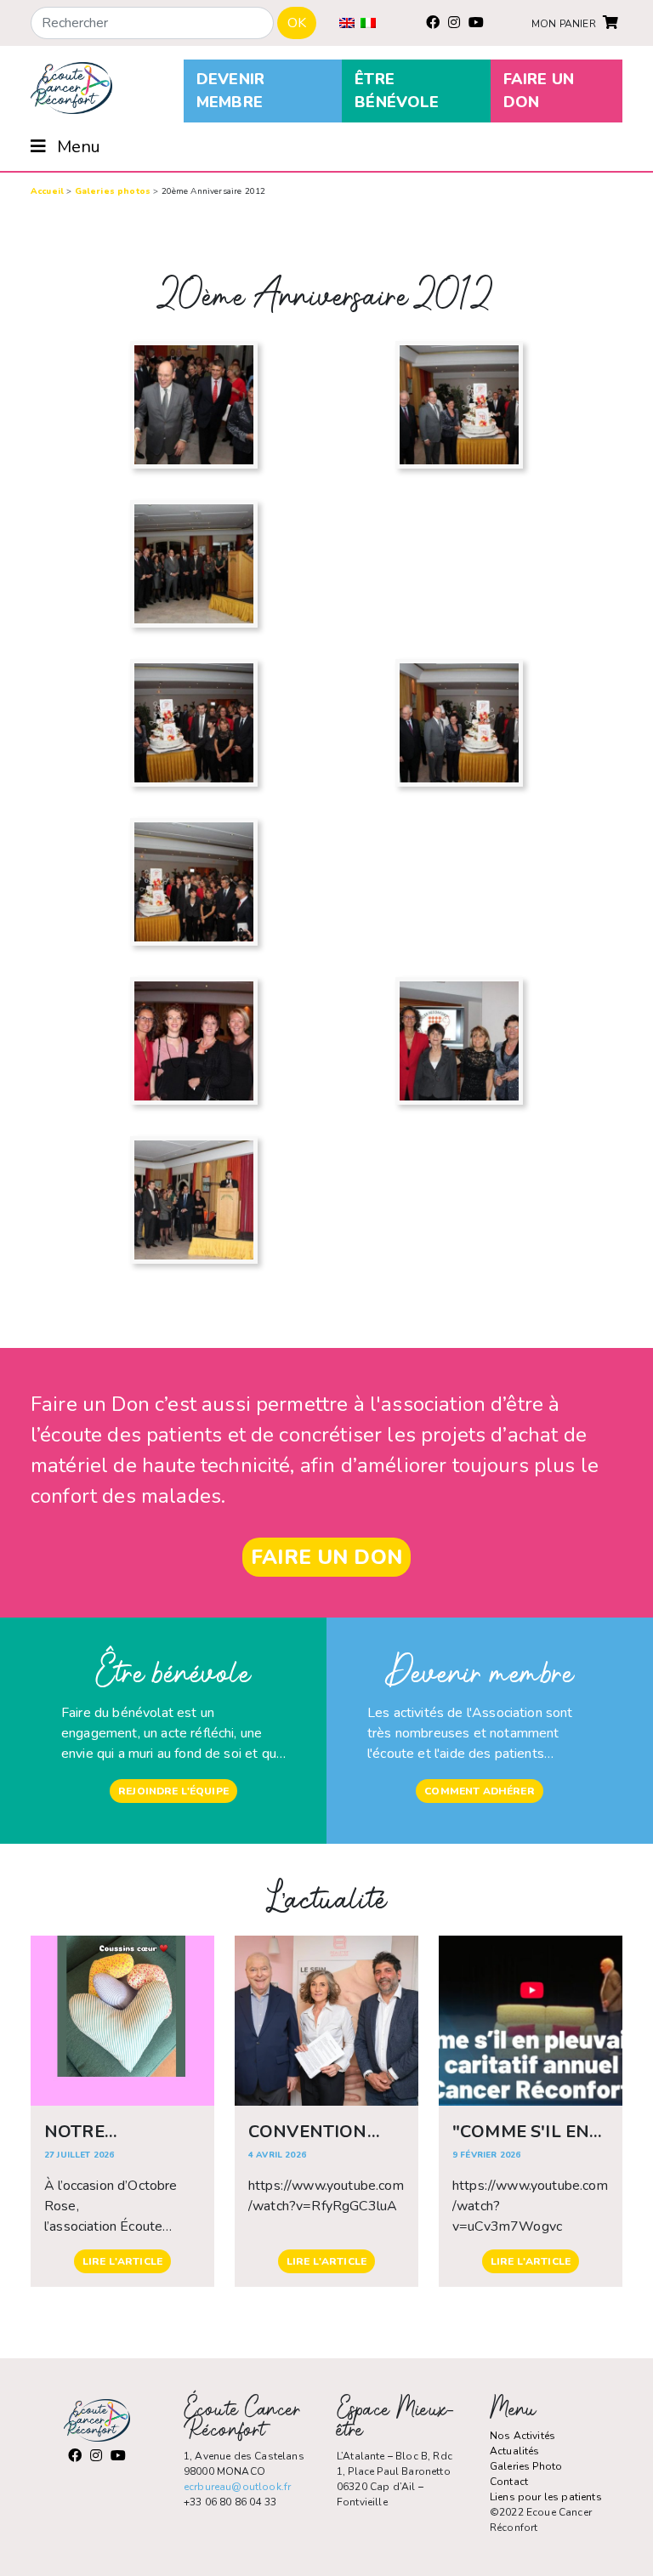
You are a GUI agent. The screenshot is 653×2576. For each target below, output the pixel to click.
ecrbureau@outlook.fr (237, 2487)
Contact (509, 2482)
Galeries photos (113, 191)
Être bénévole (397, 91)
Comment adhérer (479, 1791)
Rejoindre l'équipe (173, 1791)
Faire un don (539, 91)
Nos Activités (522, 2436)
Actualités (515, 2451)
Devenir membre (230, 91)
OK (297, 23)
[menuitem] (347, 23)
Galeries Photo (526, 2466)
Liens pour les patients (546, 2497)
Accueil (47, 191)
